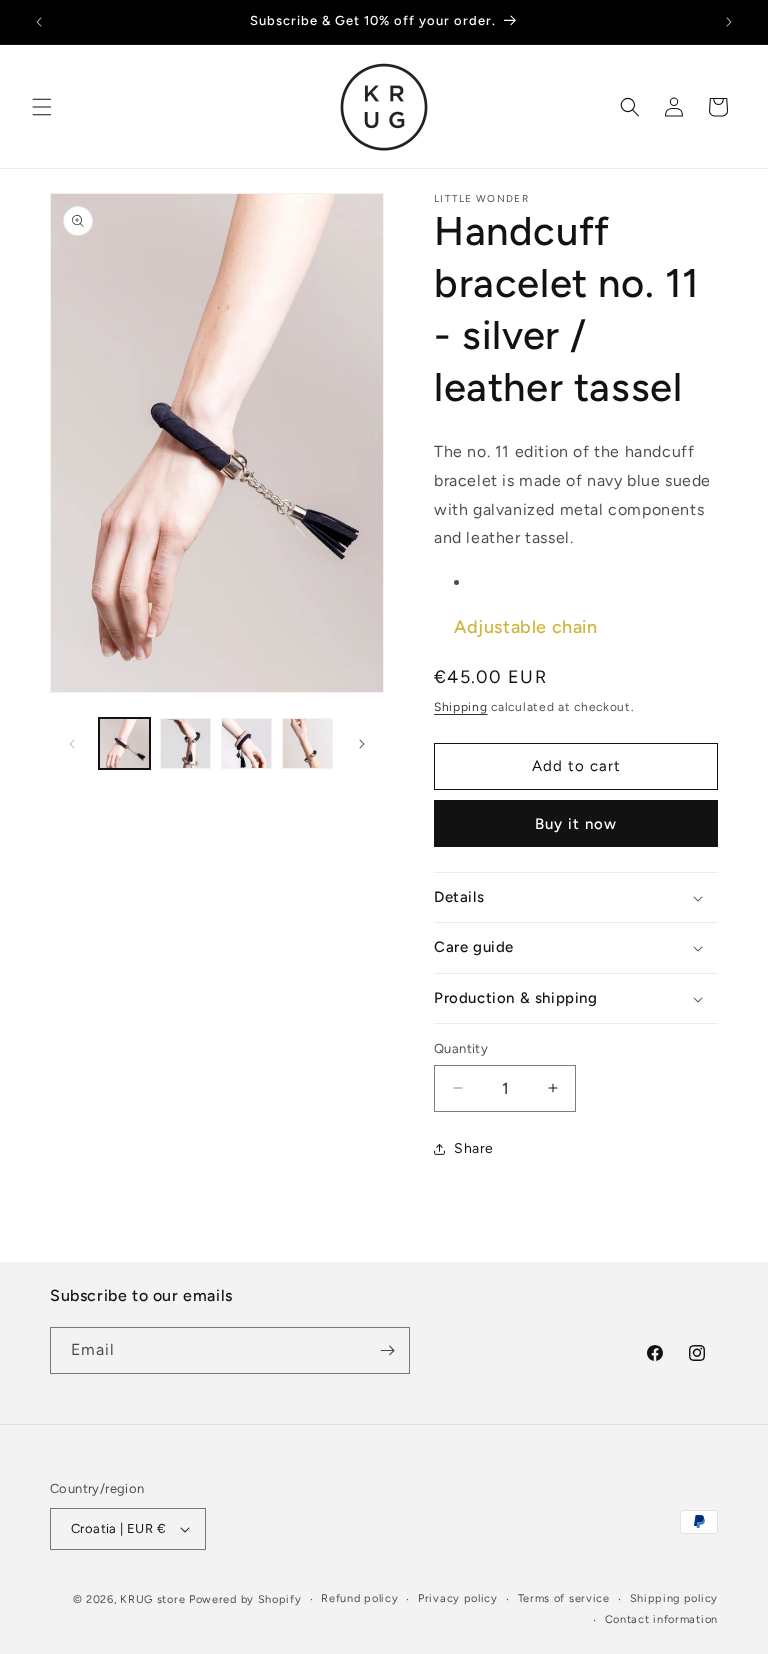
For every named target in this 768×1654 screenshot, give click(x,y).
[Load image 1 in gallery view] (124, 743)
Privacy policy (458, 1598)
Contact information (661, 1619)
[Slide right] (362, 744)
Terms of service (564, 1598)
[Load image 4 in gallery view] (307, 743)
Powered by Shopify (245, 1599)
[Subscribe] (387, 1350)
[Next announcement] (729, 22)
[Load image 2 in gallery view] (185, 743)
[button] (42, 107)
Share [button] (474, 1148)
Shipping (461, 707)
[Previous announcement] (39, 22)
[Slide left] (72, 744)
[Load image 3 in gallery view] (246, 743)
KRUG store (152, 1599)
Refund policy (359, 1598)
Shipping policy (674, 1598)
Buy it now (576, 824)
